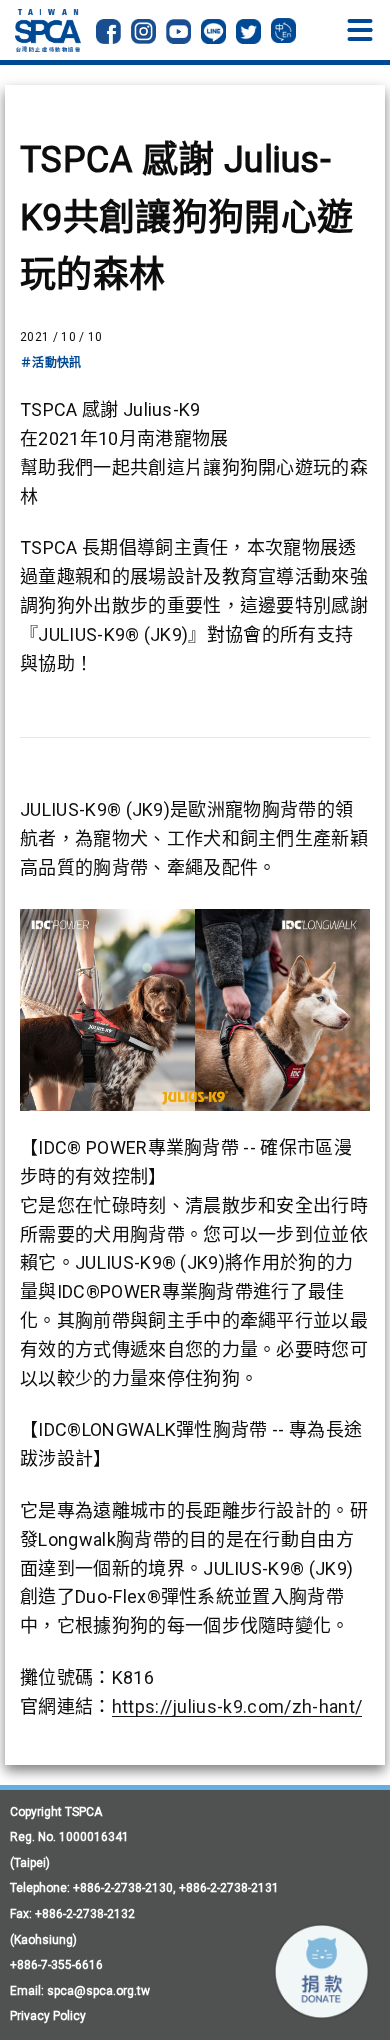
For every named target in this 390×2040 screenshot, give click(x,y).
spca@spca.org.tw (98, 1991)
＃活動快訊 (51, 363)
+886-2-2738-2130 (123, 1888)
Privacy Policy (48, 2016)
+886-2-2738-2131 (229, 1888)
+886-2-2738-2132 (85, 1914)
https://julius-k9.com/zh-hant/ (237, 1706)
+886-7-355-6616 (56, 1965)
